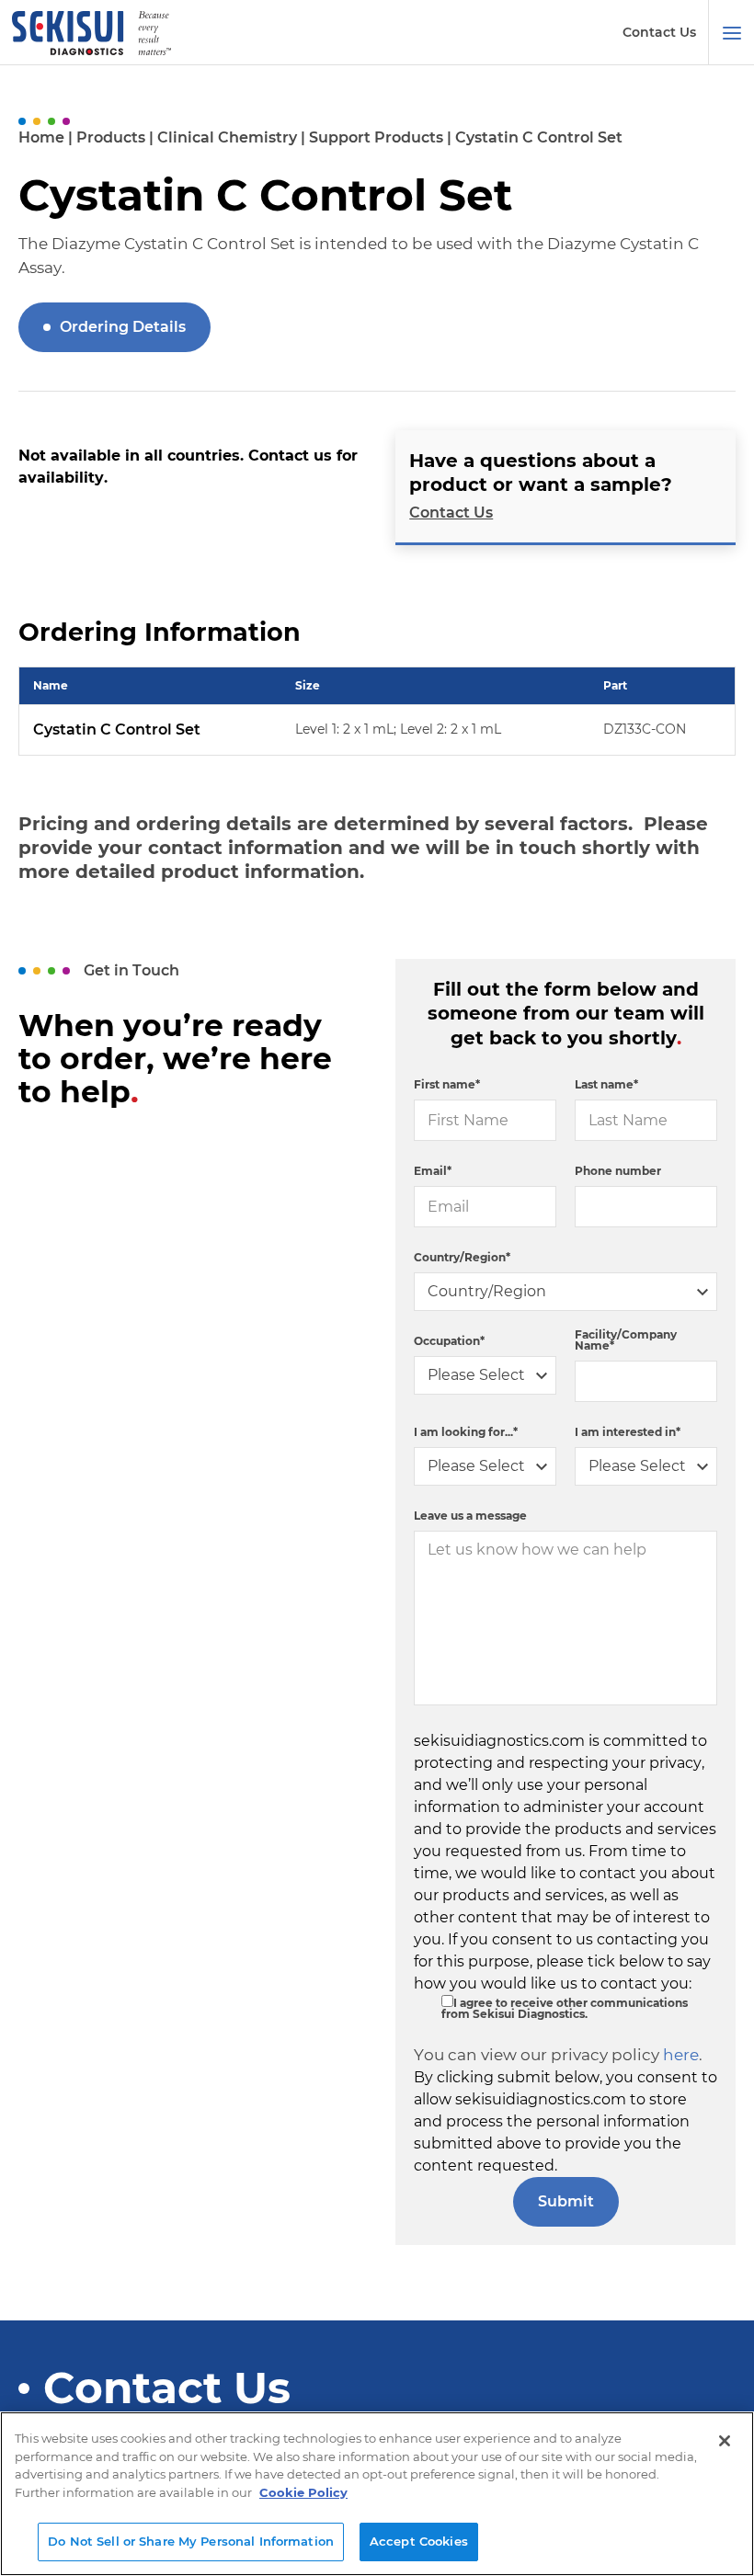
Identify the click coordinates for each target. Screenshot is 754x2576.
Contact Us (659, 32)
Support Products (376, 137)
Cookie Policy (303, 2492)
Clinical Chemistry (227, 137)
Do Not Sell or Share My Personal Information (191, 2541)
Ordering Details (123, 327)
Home (41, 137)
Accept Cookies (419, 2541)
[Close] (725, 2441)
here (681, 2055)
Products (111, 137)
